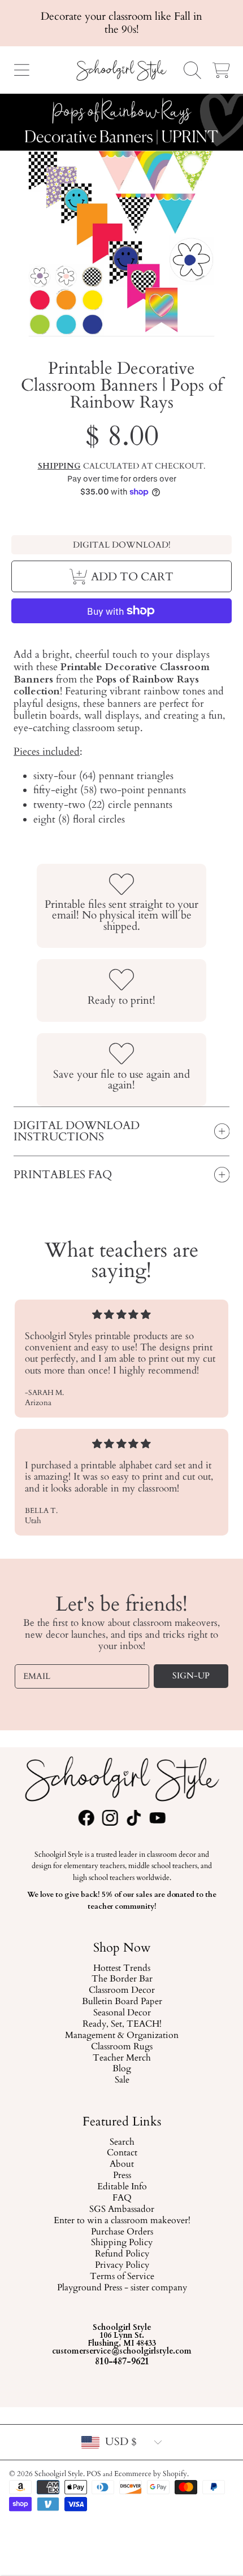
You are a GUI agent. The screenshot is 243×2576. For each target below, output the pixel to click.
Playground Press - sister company (121, 2288)
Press (121, 2176)
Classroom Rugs (122, 2047)
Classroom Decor (122, 1991)
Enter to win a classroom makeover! (121, 2221)
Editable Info (121, 2187)
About (122, 2164)
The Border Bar (121, 1979)
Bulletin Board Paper (121, 2002)
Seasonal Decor (121, 2013)
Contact (121, 2153)
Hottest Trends (122, 1968)
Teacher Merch (122, 2058)
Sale (121, 2080)
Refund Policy (121, 2254)
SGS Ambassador (122, 2210)
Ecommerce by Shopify (151, 2474)
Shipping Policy (122, 2243)
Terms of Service (121, 2277)
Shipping (59, 466)
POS (94, 2474)
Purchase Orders (121, 2232)
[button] (21, 70)
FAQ (121, 2198)
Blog (122, 2069)
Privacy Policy (121, 2266)
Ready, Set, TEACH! (121, 2024)
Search (121, 2142)
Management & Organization (122, 2036)
